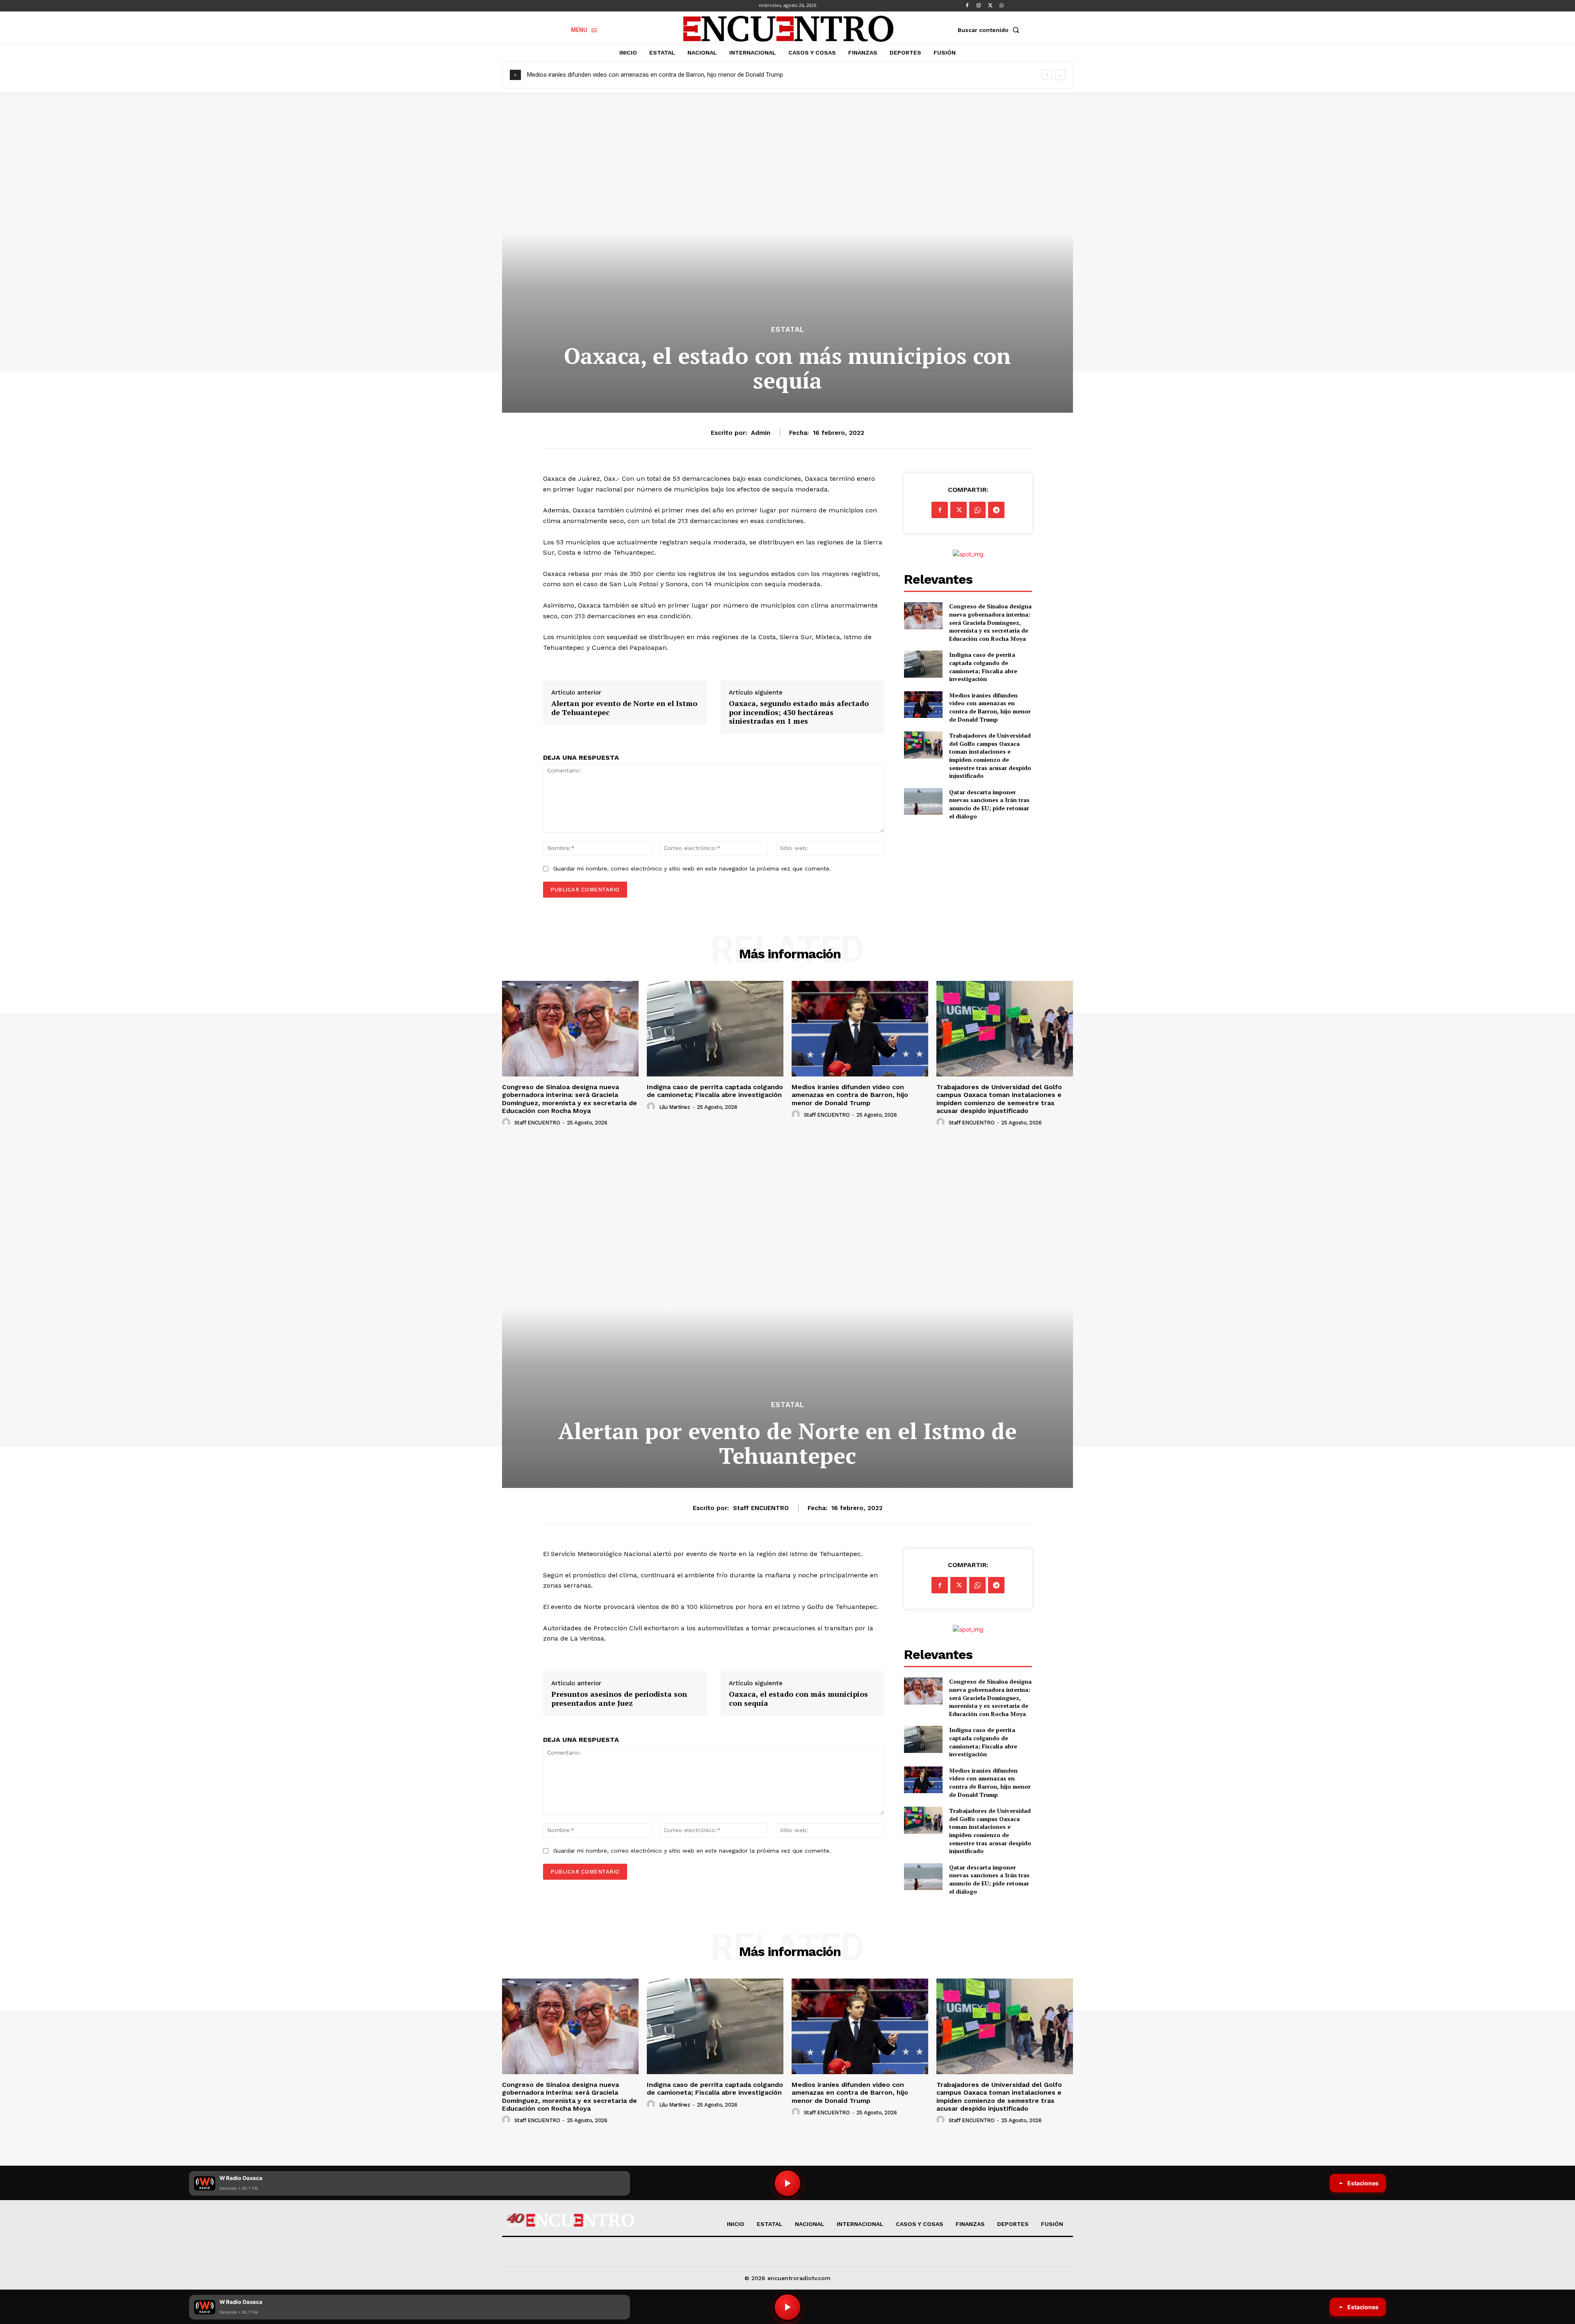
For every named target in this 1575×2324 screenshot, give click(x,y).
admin (761, 433)
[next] (1060, 75)
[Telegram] (996, 510)
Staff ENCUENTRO (537, 1123)
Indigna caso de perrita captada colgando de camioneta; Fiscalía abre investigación (983, 667)
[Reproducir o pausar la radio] (787, 2307)
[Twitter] (990, 6)
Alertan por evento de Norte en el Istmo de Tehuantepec (624, 708)
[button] (990, 30)
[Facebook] (967, 6)
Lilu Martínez (675, 1107)
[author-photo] (507, 1122)
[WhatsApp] (1002, 6)
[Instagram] (979, 6)
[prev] (1047, 75)
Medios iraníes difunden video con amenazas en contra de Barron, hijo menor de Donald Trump (990, 707)
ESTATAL (788, 330)
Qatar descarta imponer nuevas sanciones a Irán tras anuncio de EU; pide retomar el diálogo (989, 804)
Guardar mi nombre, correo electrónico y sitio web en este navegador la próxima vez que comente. (692, 868)
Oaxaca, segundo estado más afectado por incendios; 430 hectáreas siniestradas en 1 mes (799, 712)
